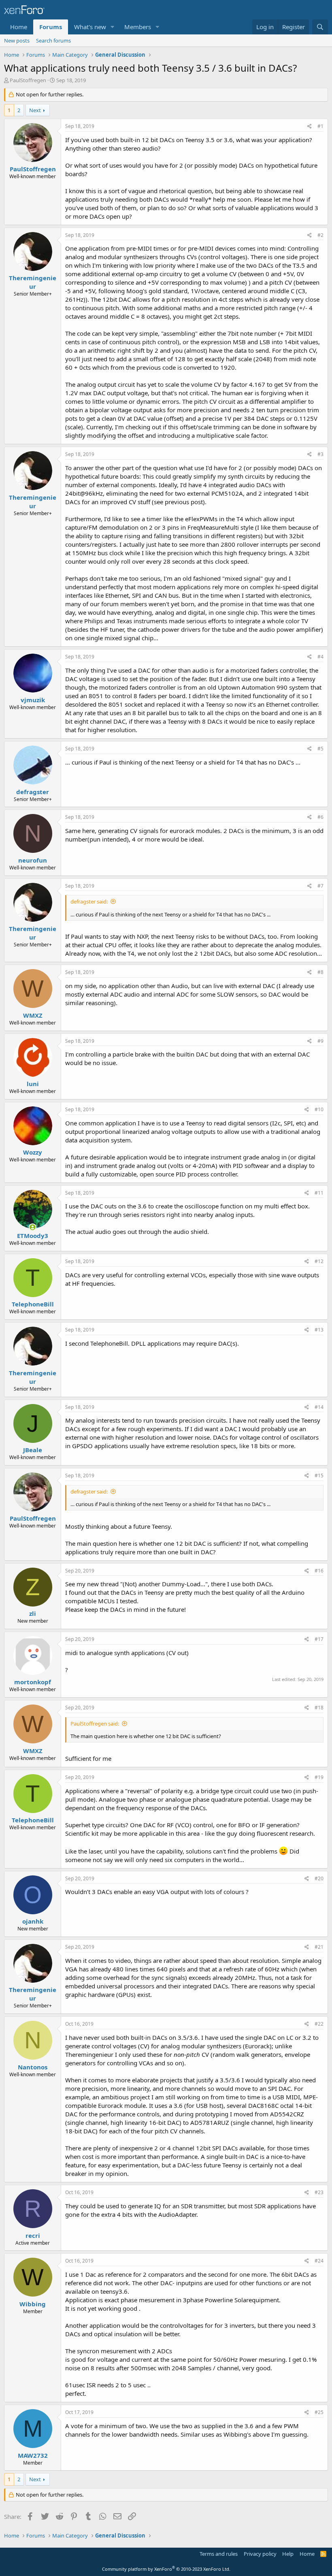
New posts (17, 40)
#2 (320, 235)
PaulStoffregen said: (95, 1724)
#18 (319, 1708)
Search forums (53, 40)
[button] (113, 27)
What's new (90, 27)
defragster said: (89, 901)
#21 (319, 1947)
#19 (319, 1777)
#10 (319, 1109)
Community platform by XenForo (166, 2569)
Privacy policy (260, 2554)
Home (19, 27)
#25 (319, 2412)
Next (35, 110)
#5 (320, 749)
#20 (319, 1878)
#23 (319, 2192)
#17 (319, 1639)
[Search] (320, 27)
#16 (319, 1571)
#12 (319, 1261)
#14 (319, 1407)
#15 (319, 1476)
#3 (320, 454)
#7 (320, 886)
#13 (319, 1330)
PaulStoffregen (28, 80)
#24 (319, 2261)
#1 (320, 126)
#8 (320, 972)
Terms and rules (219, 2554)
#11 (319, 1193)
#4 (320, 657)
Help (288, 2554)
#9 (320, 1041)
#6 (320, 817)
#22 (319, 2024)
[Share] (310, 127)
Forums (51, 27)
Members (138, 27)
